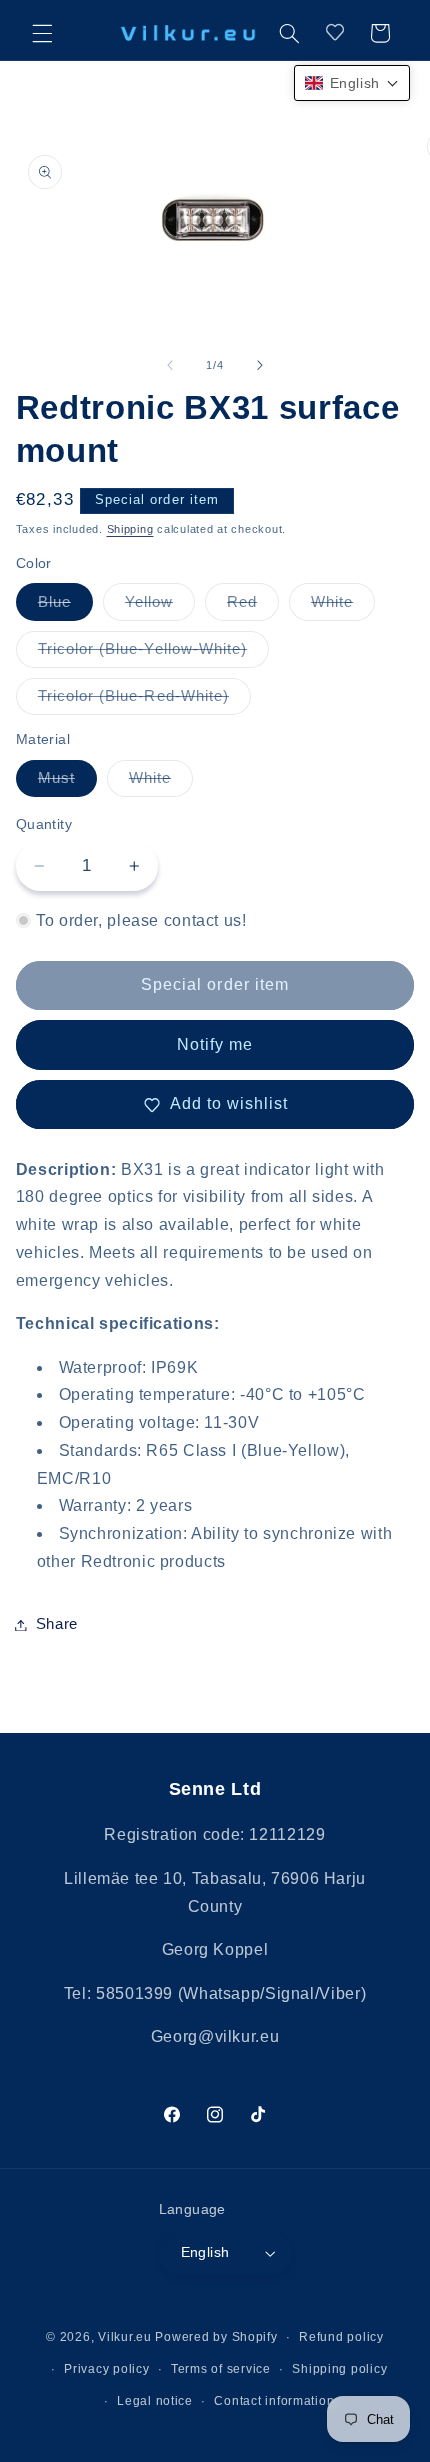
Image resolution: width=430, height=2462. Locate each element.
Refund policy (341, 2337)
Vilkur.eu (125, 2337)
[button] (42, 33)
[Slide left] (170, 365)
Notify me (215, 1044)
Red (253, 607)
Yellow (160, 607)
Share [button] (57, 1624)
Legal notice (155, 2401)
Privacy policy (106, 2369)
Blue (65, 607)
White (343, 607)
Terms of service (221, 2369)
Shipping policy (339, 2369)
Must (67, 783)
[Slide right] (260, 365)
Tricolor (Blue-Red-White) (144, 701)
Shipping (130, 529)
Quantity (44, 824)
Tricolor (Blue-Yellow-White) (153, 654)
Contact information (274, 2401)
